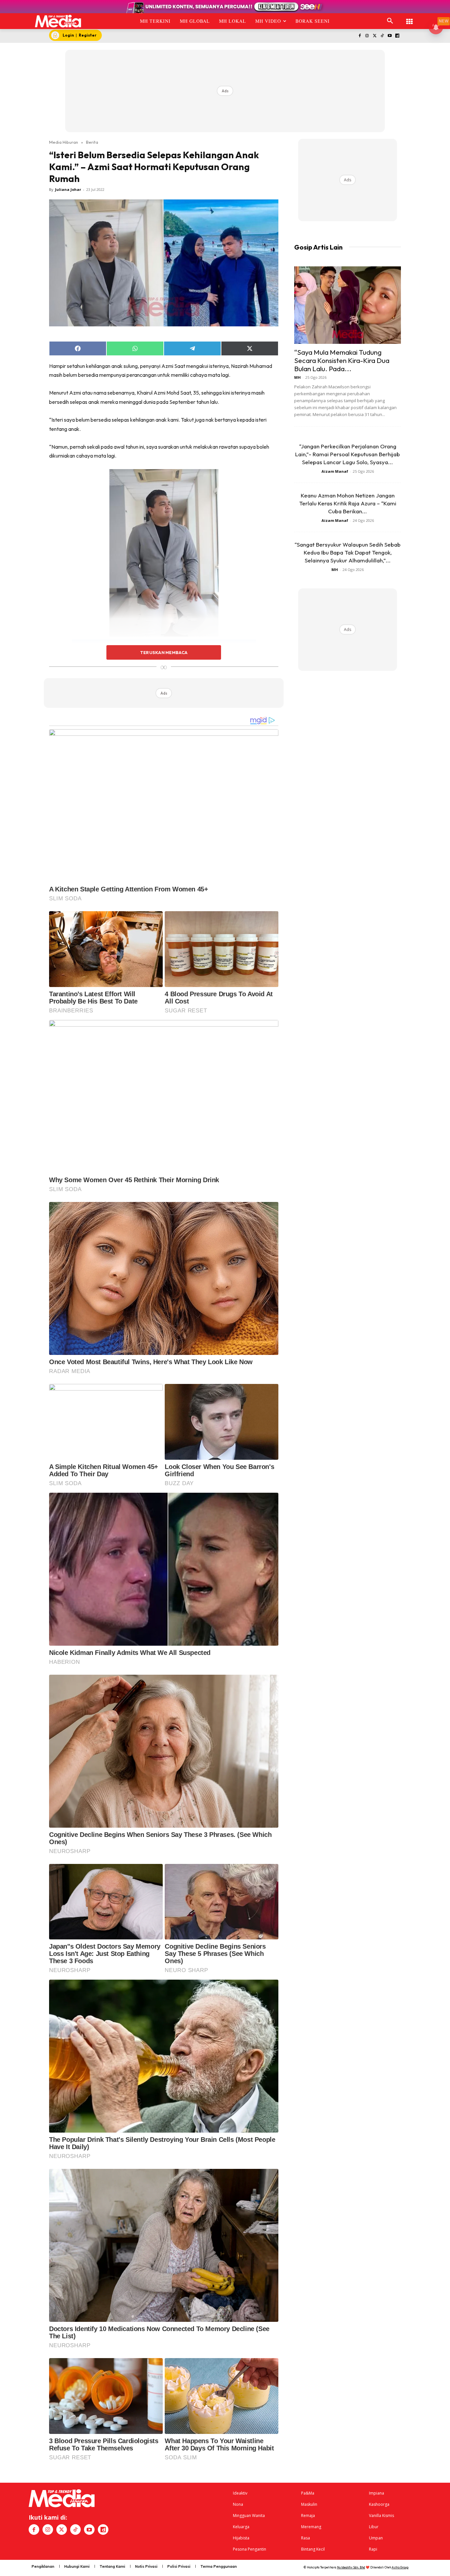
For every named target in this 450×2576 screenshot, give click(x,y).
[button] (390, 21)
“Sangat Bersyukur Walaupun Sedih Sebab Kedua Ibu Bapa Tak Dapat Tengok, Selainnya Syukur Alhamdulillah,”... (348, 552)
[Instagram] (367, 36)
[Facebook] (360, 36)
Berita (92, 142)
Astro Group (400, 2567)
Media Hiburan (64, 142)
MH (297, 377)
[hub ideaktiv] (409, 18)
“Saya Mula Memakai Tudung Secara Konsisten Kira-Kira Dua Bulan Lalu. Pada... (342, 360)
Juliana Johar (68, 189)
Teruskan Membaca (164, 652)
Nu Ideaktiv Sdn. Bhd (351, 2567)
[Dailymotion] (397, 36)
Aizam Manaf (335, 471)
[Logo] (58, 21)
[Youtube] (390, 36)
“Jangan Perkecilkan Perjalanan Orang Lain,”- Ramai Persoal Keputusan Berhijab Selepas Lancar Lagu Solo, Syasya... (348, 454)
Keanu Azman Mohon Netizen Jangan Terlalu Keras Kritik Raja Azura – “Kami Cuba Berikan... (348, 503)
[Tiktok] (382, 36)
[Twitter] (375, 36)
